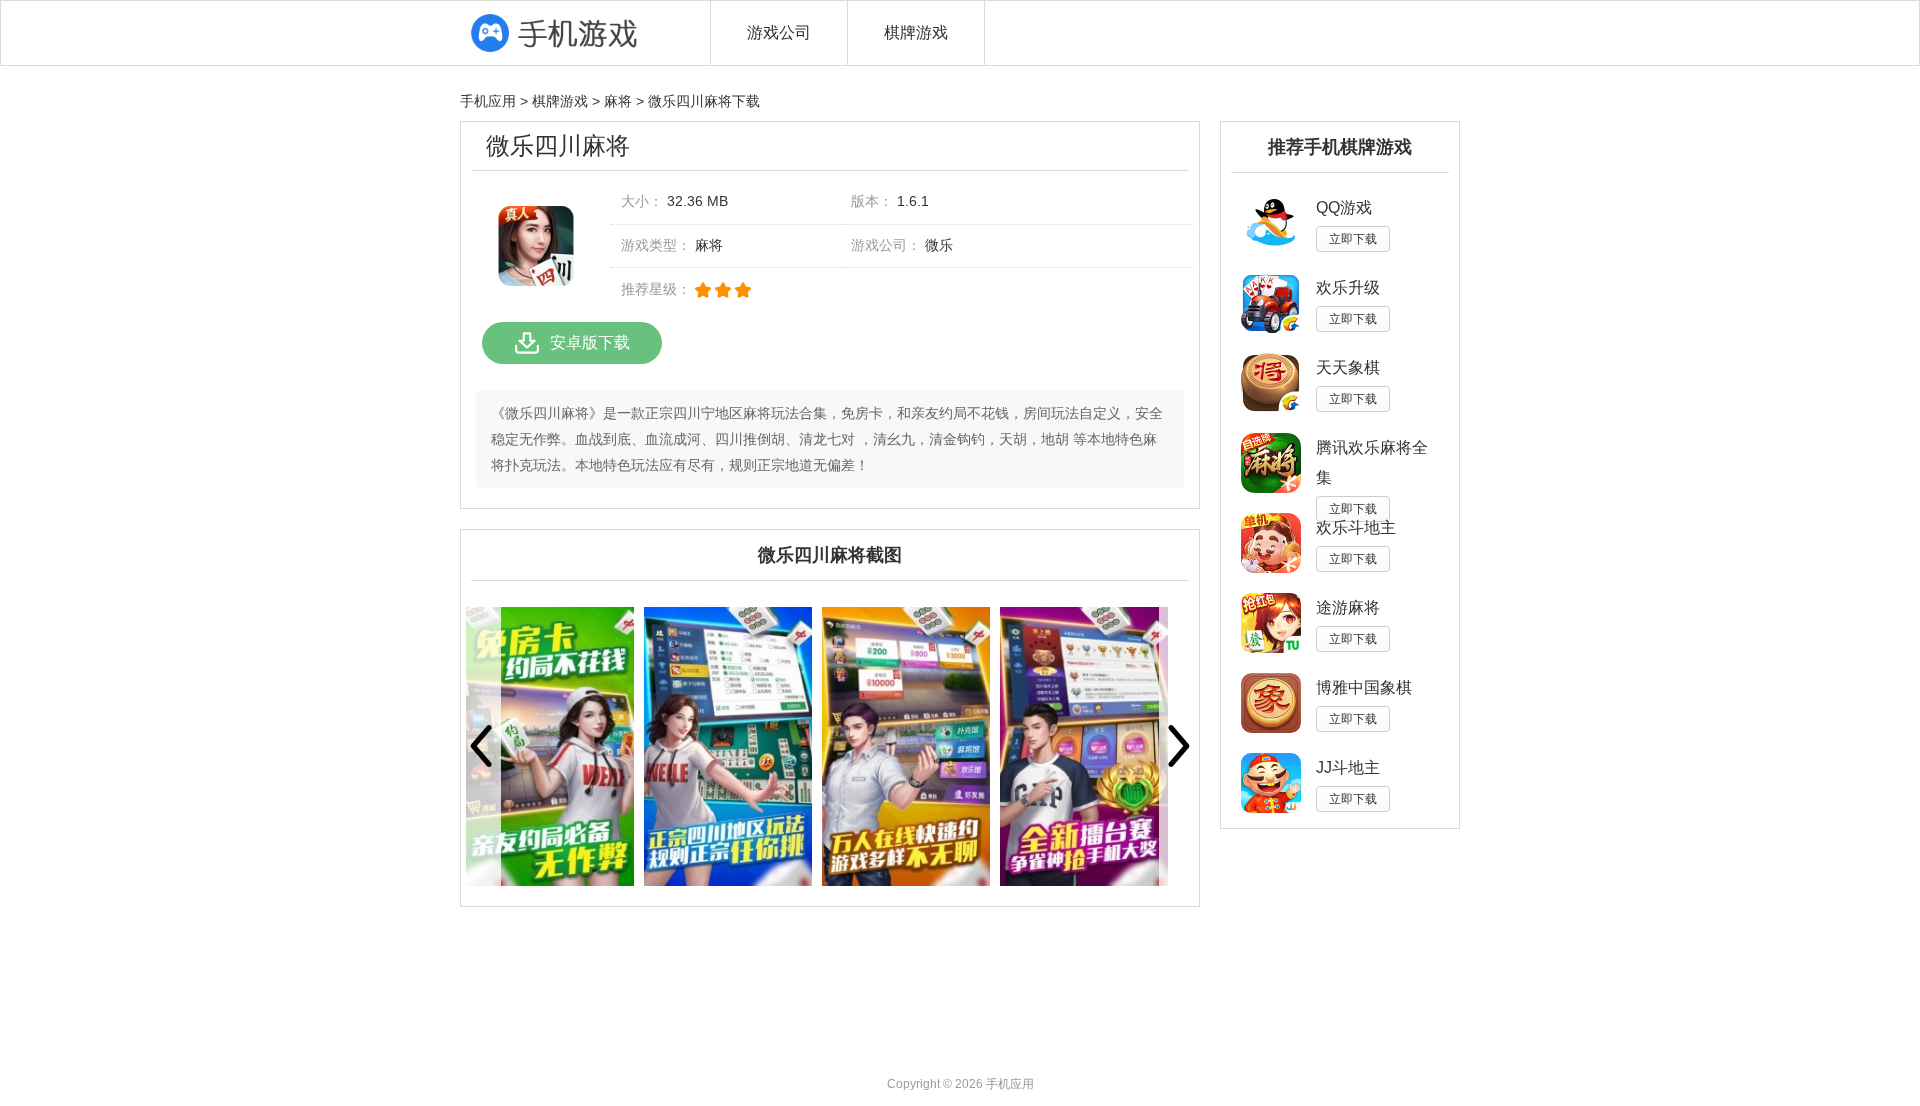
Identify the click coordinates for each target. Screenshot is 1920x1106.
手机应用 (488, 101)
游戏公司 (779, 32)
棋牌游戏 (916, 32)
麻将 (618, 101)
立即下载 (1353, 239)
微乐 (939, 245)
